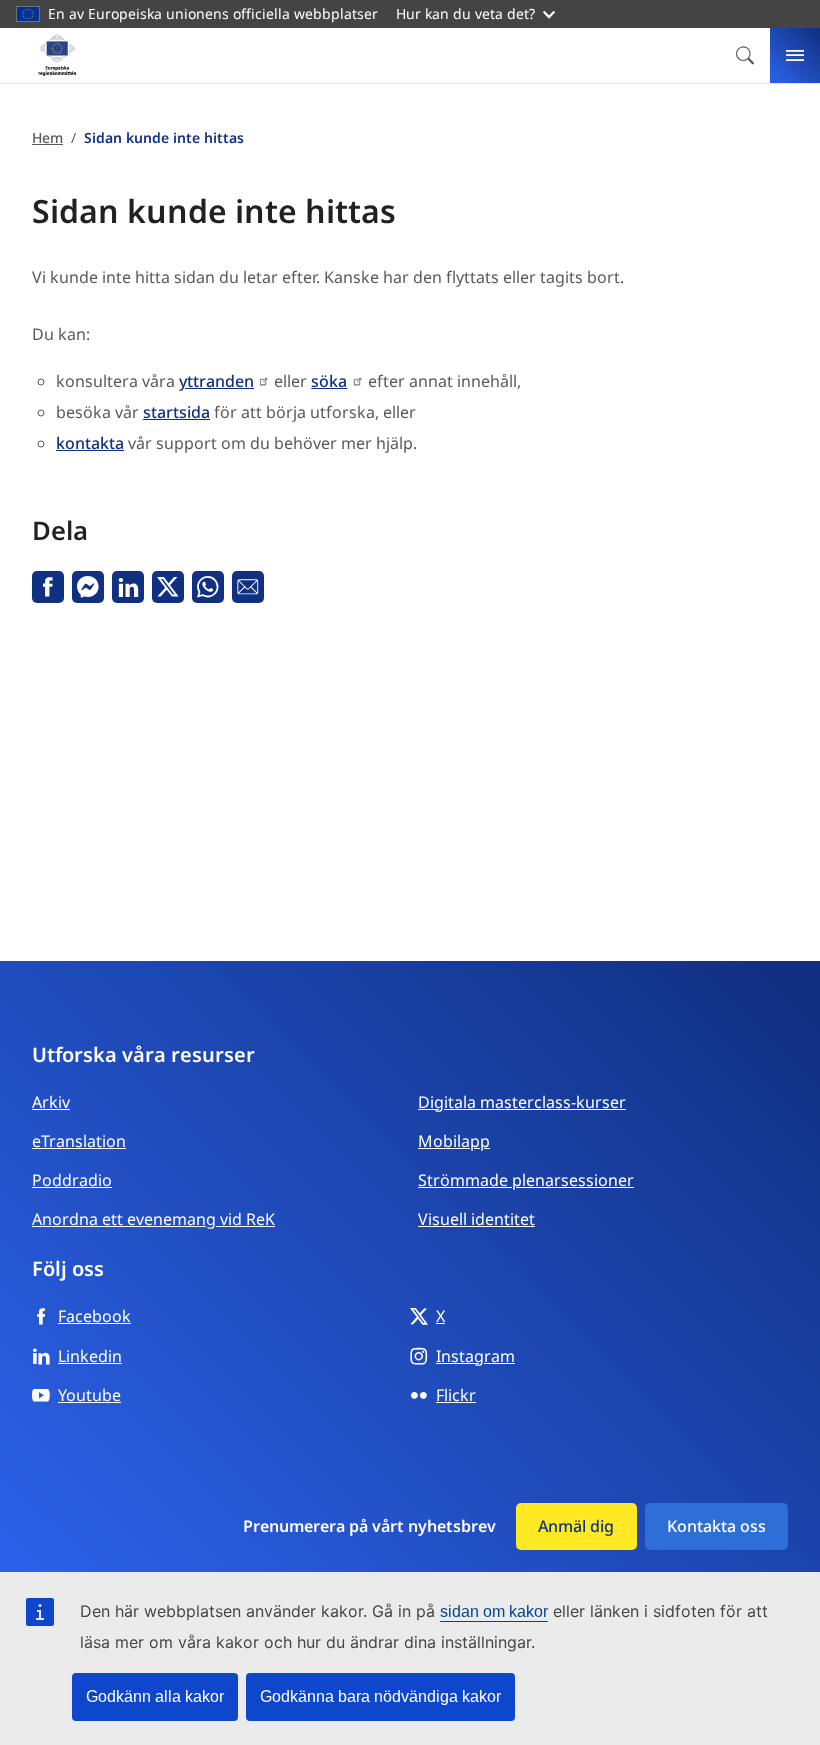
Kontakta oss (716, 1526)
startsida (176, 412)
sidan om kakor (494, 1611)
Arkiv (51, 1102)
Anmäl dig (576, 1526)
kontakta (90, 443)
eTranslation (79, 1141)
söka (329, 381)
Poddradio (72, 1180)
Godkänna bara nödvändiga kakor (380, 1696)
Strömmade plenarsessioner (526, 1180)
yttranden (216, 381)
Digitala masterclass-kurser (522, 1102)
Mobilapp (454, 1141)
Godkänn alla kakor (155, 1696)
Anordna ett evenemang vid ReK (153, 1219)
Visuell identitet (476, 1219)
